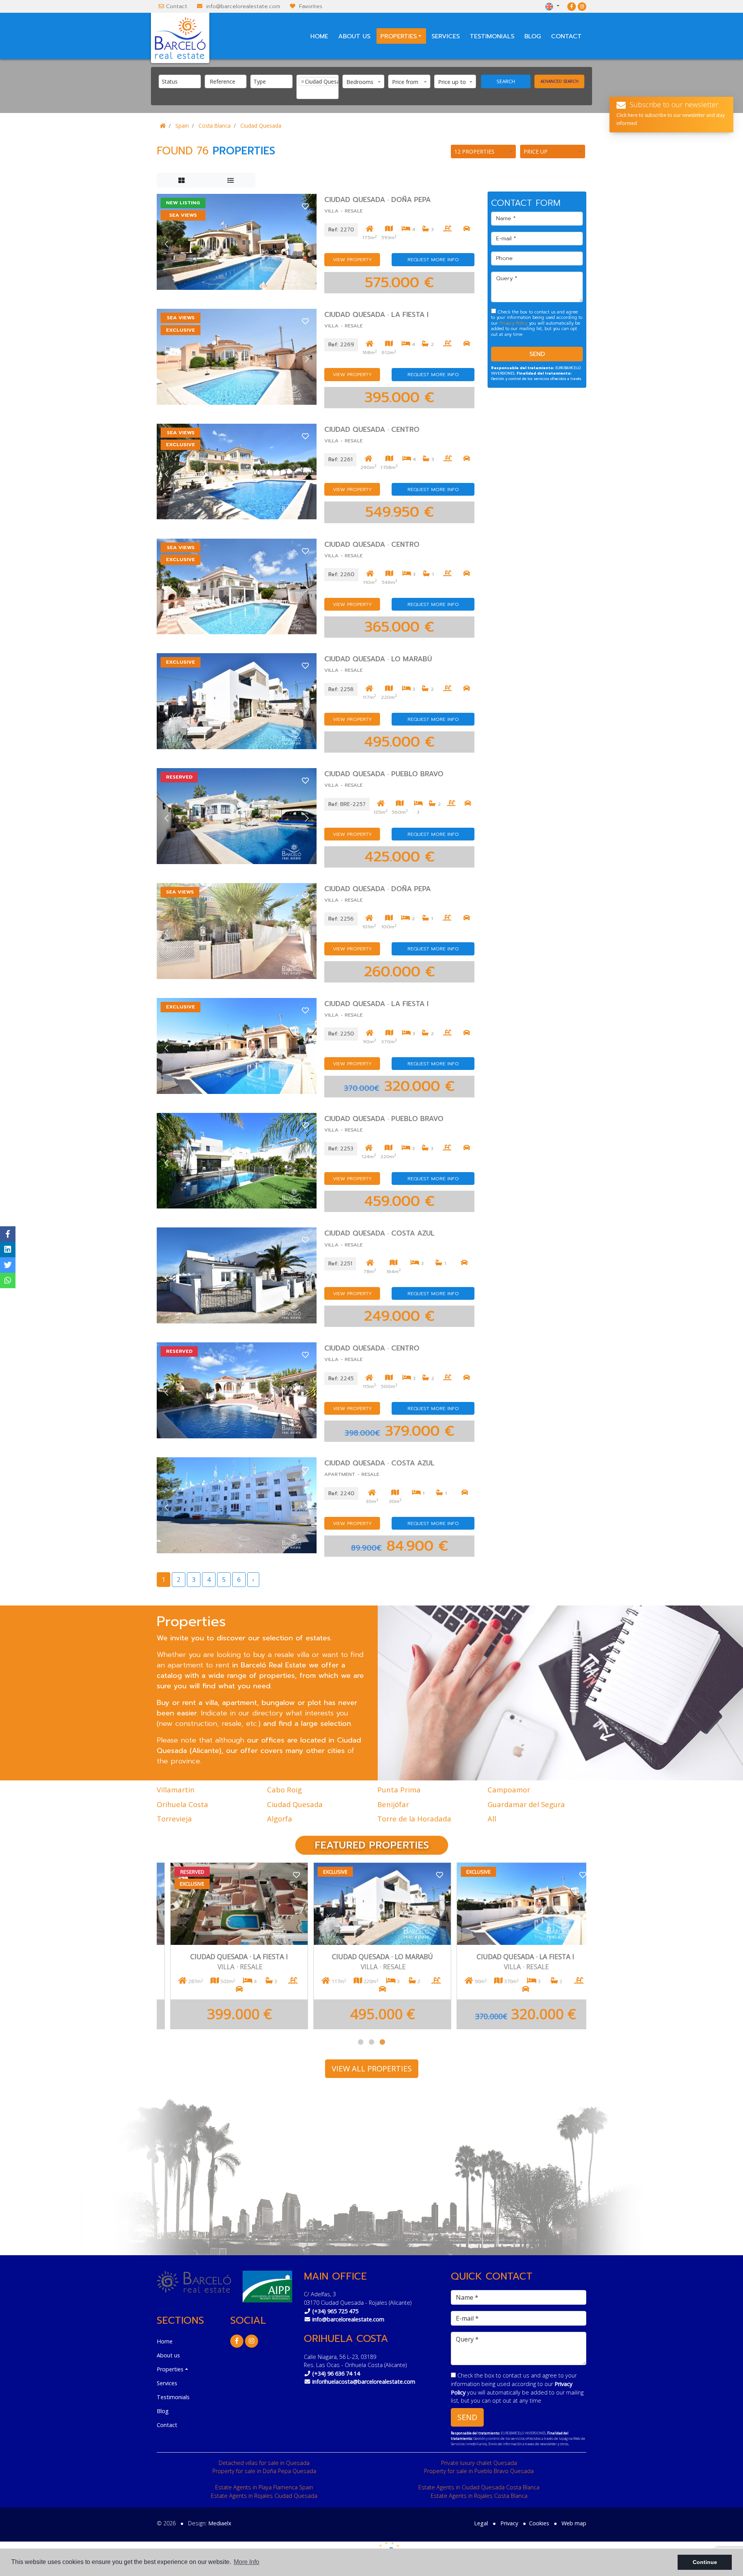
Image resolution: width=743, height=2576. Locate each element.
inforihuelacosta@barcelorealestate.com (364, 2382)
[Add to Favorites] (305, 206)
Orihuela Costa (182, 1804)
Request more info (433, 259)
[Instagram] (582, 6)
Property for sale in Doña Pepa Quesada (264, 2471)
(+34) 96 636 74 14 (336, 2373)
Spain (182, 126)
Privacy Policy (514, 323)
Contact (177, 6)
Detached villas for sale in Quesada (264, 2463)
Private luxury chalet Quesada (479, 2463)
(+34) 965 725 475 (335, 2311)
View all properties (372, 2069)
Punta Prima (399, 1790)
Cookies (539, 2523)
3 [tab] (382, 2042)
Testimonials (492, 36)
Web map (574, 2523)
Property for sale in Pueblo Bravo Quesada (479, 2471)
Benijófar (393, 1804)
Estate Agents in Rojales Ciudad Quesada (264, 2496)
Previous (166, 244)
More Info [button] (247, 2562)
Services (446, 36)
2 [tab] (371, 2042)
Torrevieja (174, 1819)
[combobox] (180, 81)
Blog (533, 36)
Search (506, 81)
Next (307, 244)
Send (537, 354)
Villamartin (176, 1790)
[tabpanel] (515, 1946)
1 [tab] (361, 2042)
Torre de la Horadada (414, 1819)
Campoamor (509, 1790)
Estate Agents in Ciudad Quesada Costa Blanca (479, 2487)
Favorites (311, 6)
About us (354, 36)
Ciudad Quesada (261, 126)
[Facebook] (572, 6)
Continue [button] (705, 2562)
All (492, 1819)
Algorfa (280, 1819)
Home (319, 36)
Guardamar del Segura (526, 1804)
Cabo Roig (284, 1790)
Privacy (509, 2523)
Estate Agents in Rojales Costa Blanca (479, 2496)
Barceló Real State (180, 38)
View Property (352, 259)
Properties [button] (399, 36)
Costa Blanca (215, 126)
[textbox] (182, 81)
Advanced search (560, 81)
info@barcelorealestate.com (243, 6)
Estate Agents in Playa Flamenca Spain (264, 2487)
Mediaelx (220, 2523)
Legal (481, 2523)
